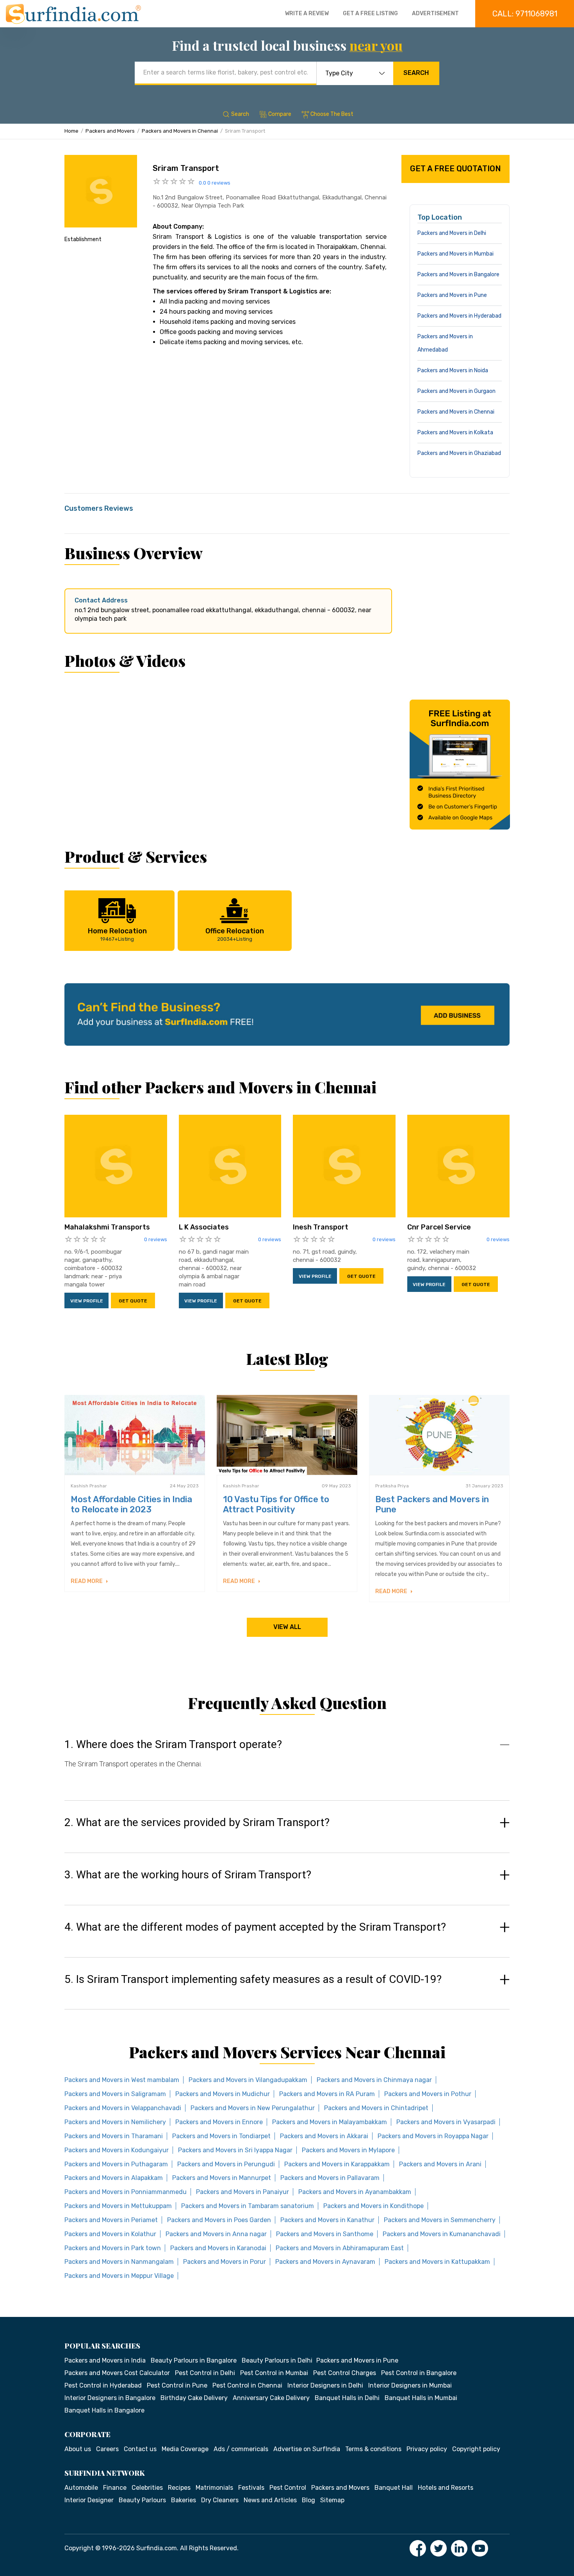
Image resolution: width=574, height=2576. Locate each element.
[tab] (287, 1761)
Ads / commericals (241, 2449)
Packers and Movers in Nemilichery (115, 2122)
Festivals (251, 2488)
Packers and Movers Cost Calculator (117, 2373)
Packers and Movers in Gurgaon (456, 391)
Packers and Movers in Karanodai (218, 2248)
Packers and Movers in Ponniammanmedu (126, 2192)
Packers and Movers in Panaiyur (242, 2192)
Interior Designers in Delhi (325, 2385)
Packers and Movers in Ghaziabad (459, 453)
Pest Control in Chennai (247, 2385)
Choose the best (332, 114)
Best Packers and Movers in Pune (432, 1504)
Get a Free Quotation (455, 169)
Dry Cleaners (220, 2500)
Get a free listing (370, 13)
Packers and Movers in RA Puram (327, 2094)
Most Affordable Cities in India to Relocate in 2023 (131, 1504)
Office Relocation (235, 934)
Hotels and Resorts (446, 2488)
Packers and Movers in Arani (440, 2164)
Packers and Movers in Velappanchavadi (123, 2108)
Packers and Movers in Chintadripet (376, 2108)
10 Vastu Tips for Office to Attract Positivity (276, 1504)
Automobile (81, 2488)
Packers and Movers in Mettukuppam (118, 2206)
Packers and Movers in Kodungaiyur (117, 2150)
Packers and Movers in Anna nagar (216, 2234)
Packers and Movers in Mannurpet (222, 2178)
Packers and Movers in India (105, 2360)
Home (71, 131)
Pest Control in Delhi (205, 2373)
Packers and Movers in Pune (452, 295)
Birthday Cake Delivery (194, 2398)
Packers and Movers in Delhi (452, 233)
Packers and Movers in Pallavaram (330, 2178)
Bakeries (184, 2500)
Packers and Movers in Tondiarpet (221, 2136)
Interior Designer (89, 2500)
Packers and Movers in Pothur (428, 2094)
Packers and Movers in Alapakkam (114, 2178)
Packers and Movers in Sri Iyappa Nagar (235, 2150)
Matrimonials (214, 2488)
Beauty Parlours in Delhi (277, 2360)
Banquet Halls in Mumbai (421, 2398)
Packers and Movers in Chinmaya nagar (374, 2080)
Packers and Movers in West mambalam (122, 2080)
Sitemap (332, 2500)
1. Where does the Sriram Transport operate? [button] (173, 1745)
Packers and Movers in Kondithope (373, 2206)
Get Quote (133, 1301)
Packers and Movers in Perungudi (226, 2164)
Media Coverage (185, 2449)
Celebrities (147, 2488)
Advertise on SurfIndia (307, 2449)
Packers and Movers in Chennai (180, 131)
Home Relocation (117, 934)
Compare (280, 114)
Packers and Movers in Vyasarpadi (446, 2122)
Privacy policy (427, 2449)
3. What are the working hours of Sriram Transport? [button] (188, 1875)
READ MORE (87, 1581)
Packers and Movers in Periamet (111, 2220)
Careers (107, 2449)
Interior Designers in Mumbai (410, 2385)
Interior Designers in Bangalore (110, 2398)
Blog (308, 2500)
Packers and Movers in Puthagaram (116, 2164)
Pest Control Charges (345, 2373)
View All (287, 1627)
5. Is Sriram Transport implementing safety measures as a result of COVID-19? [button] (253, 1979)
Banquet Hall (394, 2488)
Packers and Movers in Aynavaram (325, 2262)
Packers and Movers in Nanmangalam (119, 2262)
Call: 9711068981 (525, 14)
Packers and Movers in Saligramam (115, 2094)
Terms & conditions (373, 2449)
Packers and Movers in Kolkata (455, 433)
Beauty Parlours (142, 2500)
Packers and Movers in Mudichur (223, 2094)
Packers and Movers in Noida (453, 370)
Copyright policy (476, 2449)
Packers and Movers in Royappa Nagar (433, 2136)
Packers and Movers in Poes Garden (219, 2220)
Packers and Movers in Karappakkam (337, 2164)
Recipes (179, 2488)
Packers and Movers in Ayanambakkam (355, 2192)
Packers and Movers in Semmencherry (440, 2220)
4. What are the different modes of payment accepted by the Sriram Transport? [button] (255, 1927)
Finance (115, 2488)
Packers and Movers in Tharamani (114, 2136)
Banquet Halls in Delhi (347, 2398)
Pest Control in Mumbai (274, 2373)
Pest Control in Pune (177, 2385)
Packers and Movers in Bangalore (458, 274)
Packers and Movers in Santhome (325, 2234)
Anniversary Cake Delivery (271, 2398)
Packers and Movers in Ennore (219, 2122)
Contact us (140, 2449)
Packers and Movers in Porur (225, 2262)
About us (78, 2449)
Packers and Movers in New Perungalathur (253, 2108)
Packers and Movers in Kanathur (327, 2220)
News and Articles (270, 2500)
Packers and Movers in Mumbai (455, 254)
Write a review (307, 13)
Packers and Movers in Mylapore (348, 2150)
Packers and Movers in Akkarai (324, 2136)
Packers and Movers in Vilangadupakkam (248, 2080)
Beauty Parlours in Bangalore (194, 2360)
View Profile (87, 1301)
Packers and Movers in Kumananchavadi (442, 2234)
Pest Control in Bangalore (419, 2373)
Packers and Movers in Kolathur (110, 2234)
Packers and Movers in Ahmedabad (445, 343)
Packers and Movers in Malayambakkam (330, 2122)
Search (416, 73)
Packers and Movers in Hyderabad (459, 316)
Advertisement (435, 13)
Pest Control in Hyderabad (103, 2385)
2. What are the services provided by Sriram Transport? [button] (197, 1823)
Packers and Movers (110, 131)
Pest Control (288, 2488)
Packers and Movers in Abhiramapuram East (340, 2248)
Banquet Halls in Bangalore (104, 2410)
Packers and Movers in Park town (113, 2248)
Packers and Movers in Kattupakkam (437, 2262)
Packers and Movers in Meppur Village (119, 2276)
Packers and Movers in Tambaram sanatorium (248, 2206)
